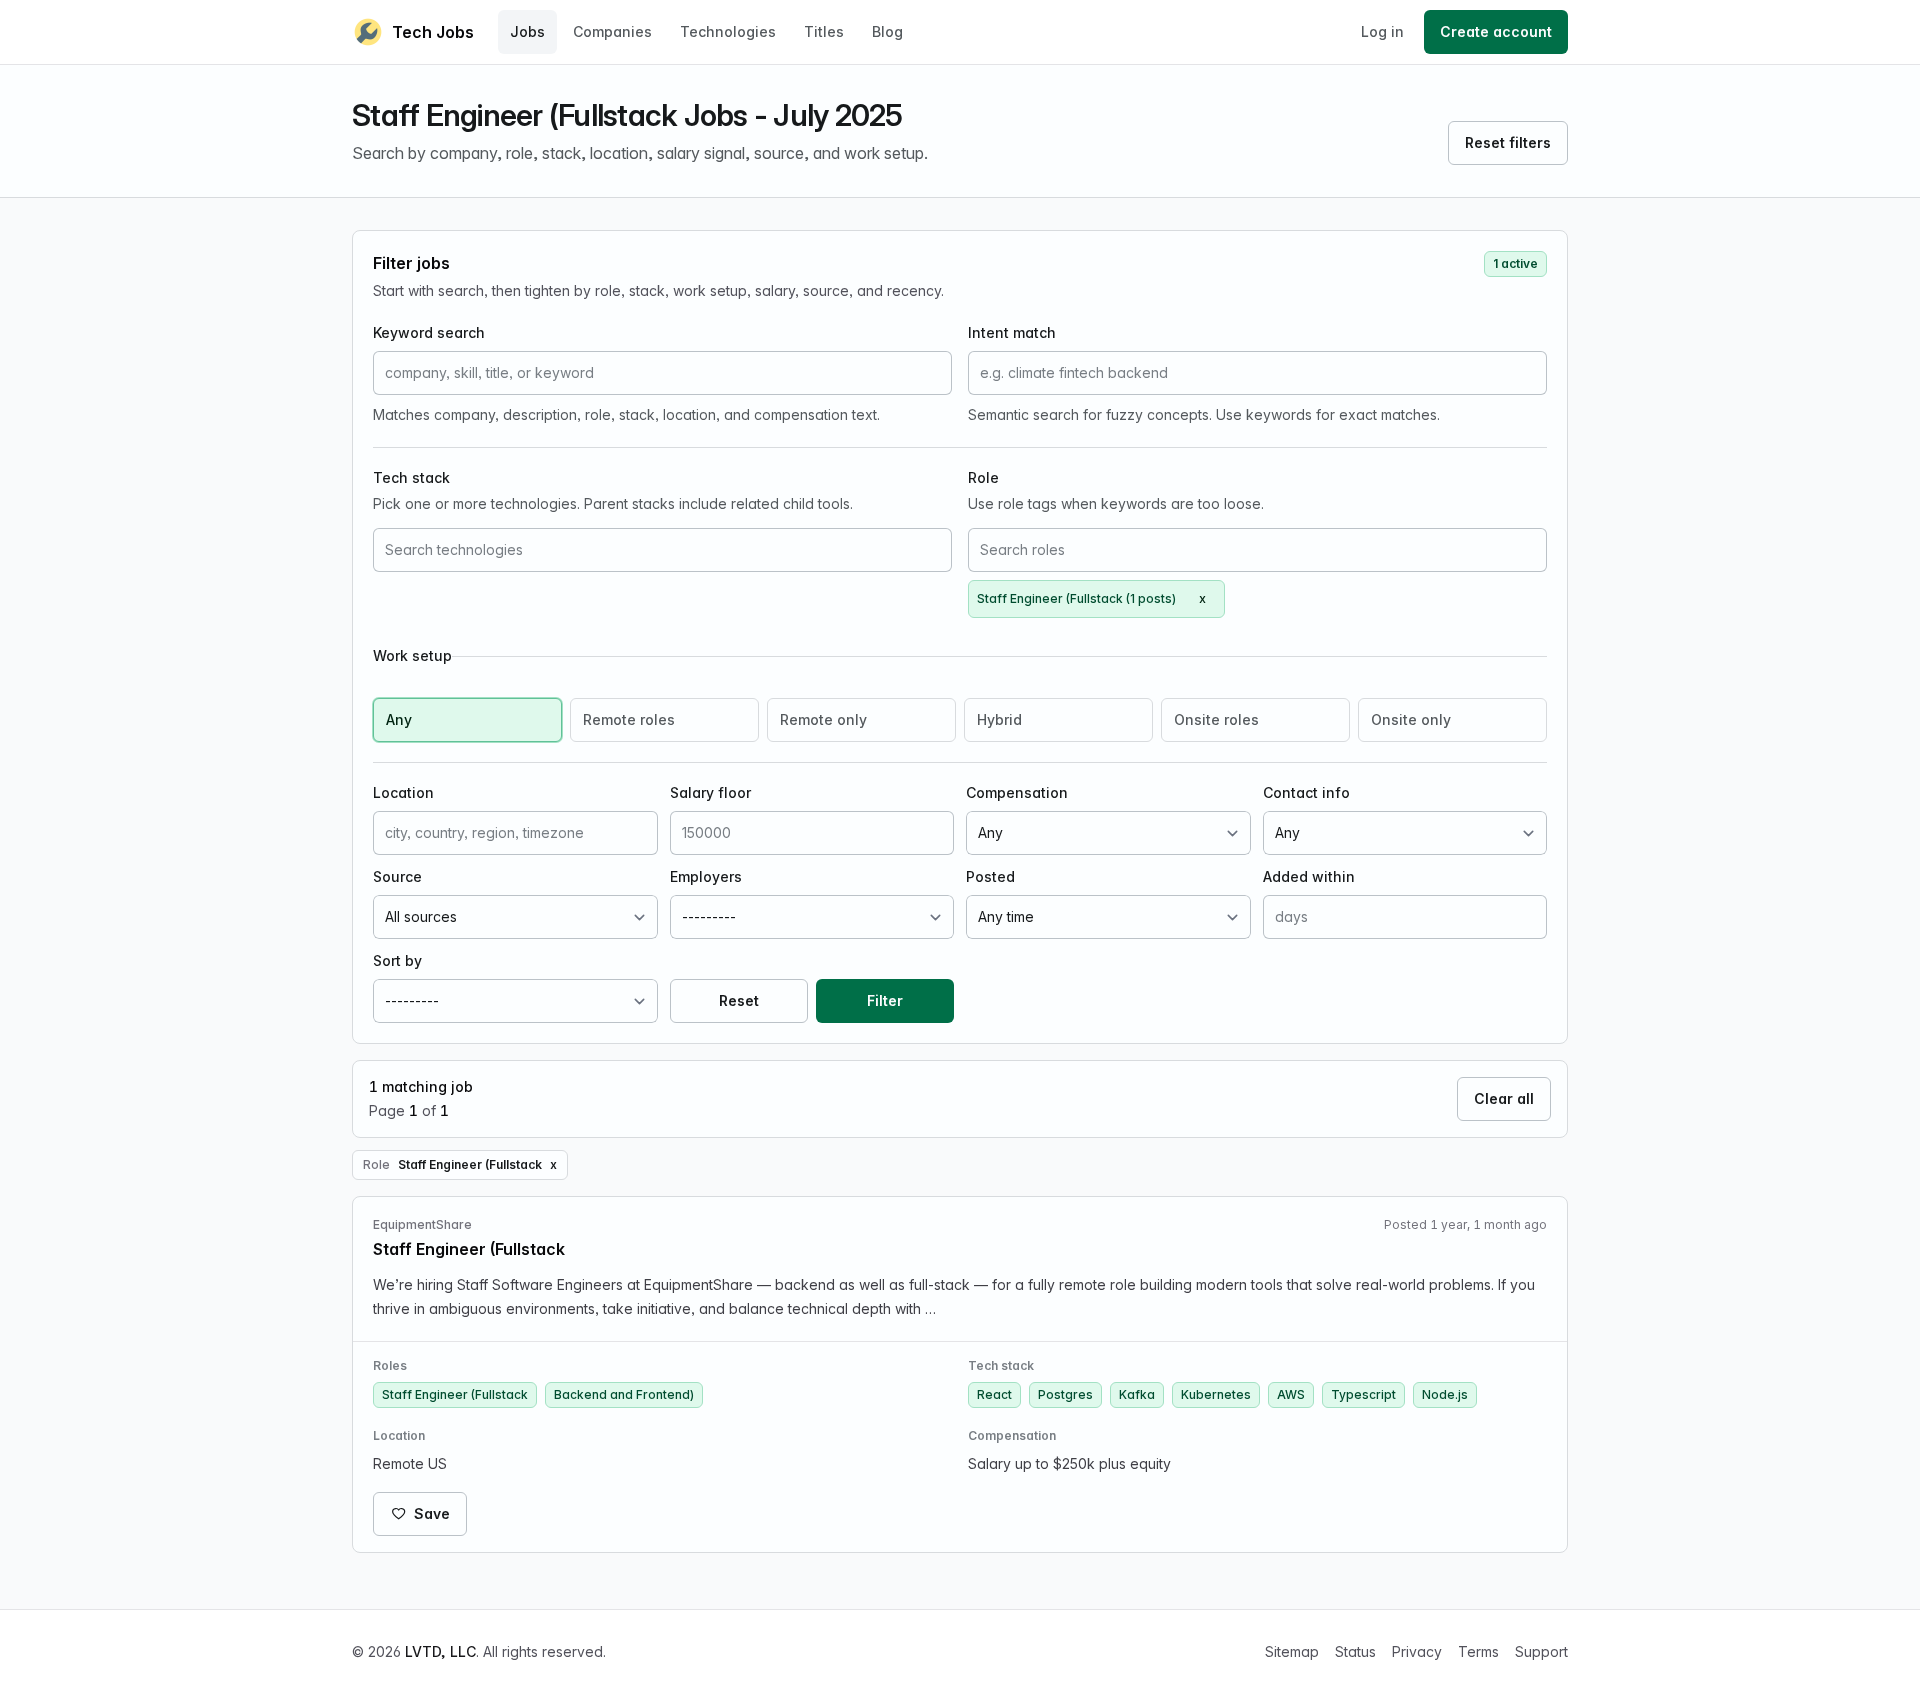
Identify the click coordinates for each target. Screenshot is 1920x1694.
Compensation (1017, 792)
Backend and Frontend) (624, 1394)
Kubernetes (1216, 1394)
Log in (1382, 31)
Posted (990, 876)
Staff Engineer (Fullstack (455, 1394)
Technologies (728, 31)
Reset (739, 1000)
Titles (824, 31)
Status (1355, 1651)
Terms (1478, 1651)
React (994, 1394)
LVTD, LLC (440, 1651)
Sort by (397, 960)
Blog (887, 31)
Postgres (1065, 1394)
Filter (885, 1000)
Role (983, 477)
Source (397, 876)
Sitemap (1292, 1651)
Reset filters (1508, 142)
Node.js (1445, 1394)
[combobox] (662, 550)
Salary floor (710, 792)
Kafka (1137, 1394)
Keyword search (429, 332)
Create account (1496, 31)
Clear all (1504, 1098)
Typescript (1363, 1394)
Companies (612, 31)
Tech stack (411, 477)
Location (403, 792)
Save (432, 1513)
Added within (1309, 876)
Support (1541, 1651)
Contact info (1306, 792)
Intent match (1012, 332)
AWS (1291, 1394)
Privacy (1417, 1651)
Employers (706, 876)
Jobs (527, 31)
